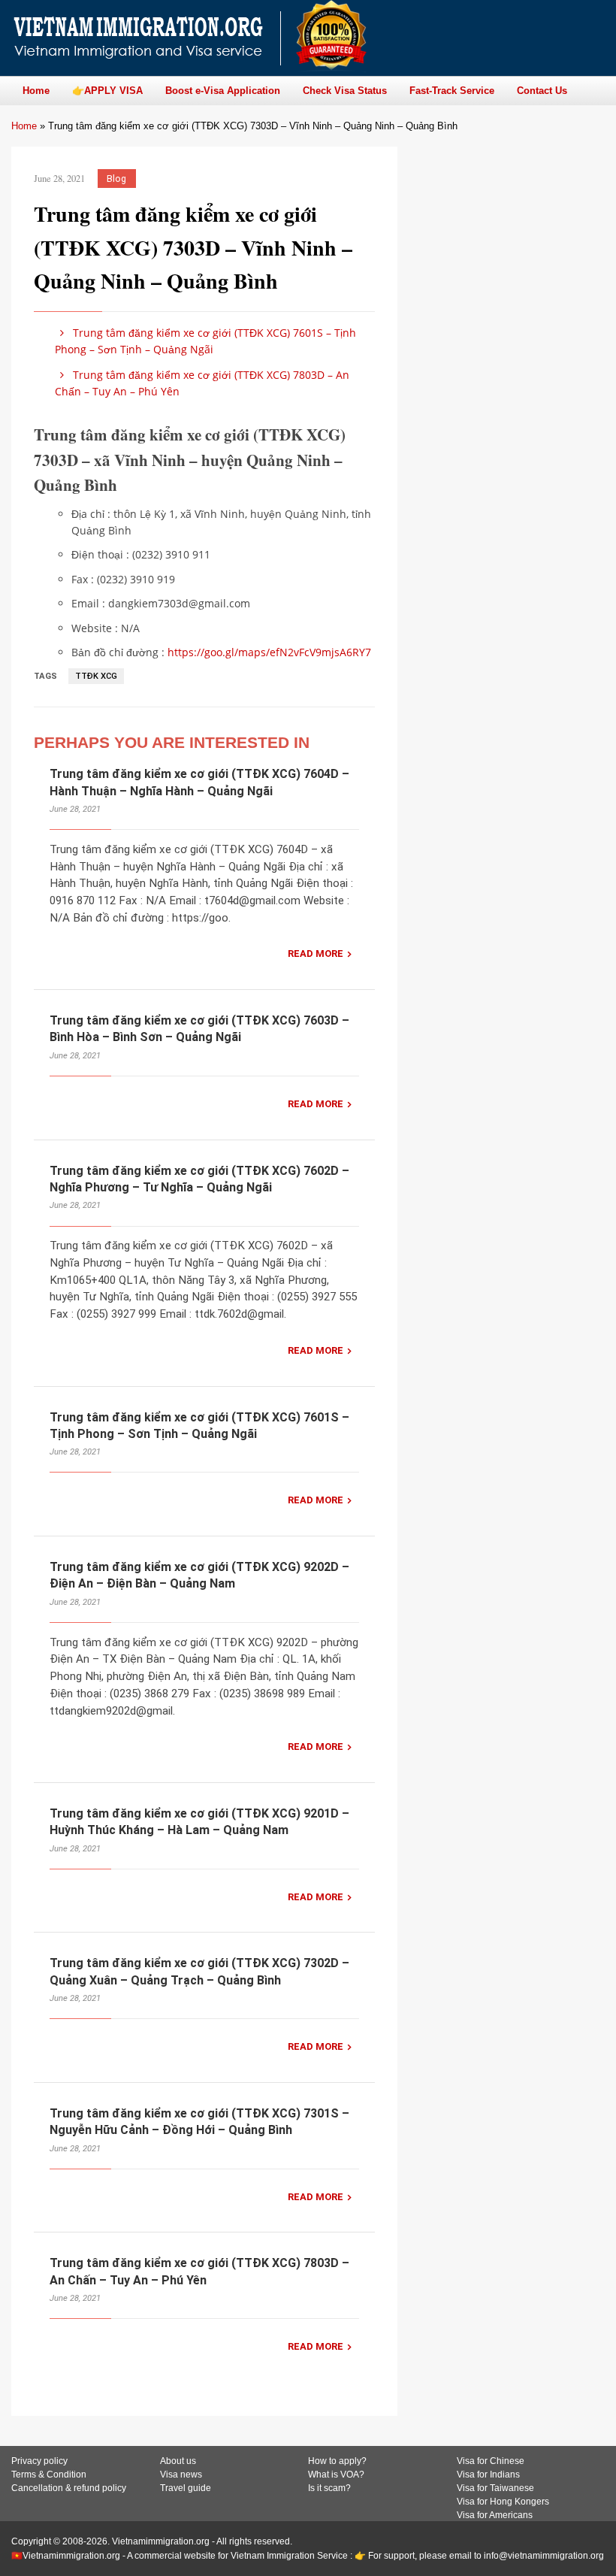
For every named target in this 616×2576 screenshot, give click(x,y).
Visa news (181, 2475)
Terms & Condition (49, 2475)
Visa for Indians (488, 2475)
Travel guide (186, 2488)
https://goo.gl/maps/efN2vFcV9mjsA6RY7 (269, 652)
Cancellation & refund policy (69, 2488)
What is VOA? (336, 2475)
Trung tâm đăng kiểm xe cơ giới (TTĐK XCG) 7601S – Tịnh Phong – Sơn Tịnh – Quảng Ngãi (205, 341)
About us (178, 2461)
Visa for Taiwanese (495, 2488)
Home (24, 126)
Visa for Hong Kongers (503, 2502)
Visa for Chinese (491, 2461)
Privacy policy (39, 2461)
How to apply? (337, 2461)
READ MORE (316, 954)
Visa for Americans (495, 2515)
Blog (116, 179)
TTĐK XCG (96, 676)
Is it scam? (329, 2488)
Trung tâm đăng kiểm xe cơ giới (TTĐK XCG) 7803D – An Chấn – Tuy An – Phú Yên (202, 383)
